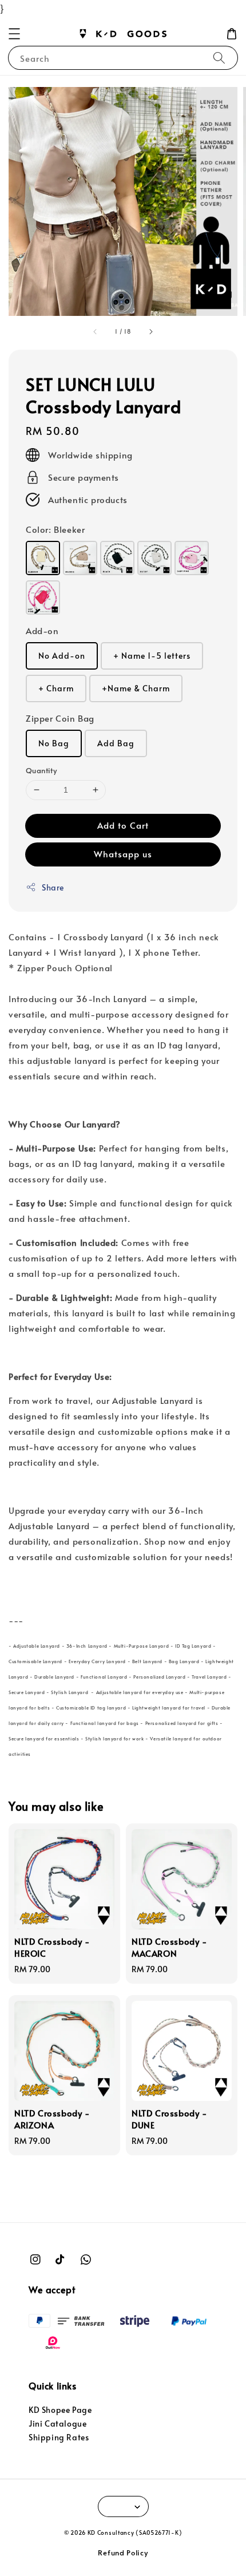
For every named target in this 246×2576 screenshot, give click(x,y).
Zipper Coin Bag (60, 718)
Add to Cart (123, 825)
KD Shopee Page (60, 2410)
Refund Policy (123, 2553)
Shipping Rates (59, 2437)
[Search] (219, 58)
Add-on (42, 630)
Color (55, 529)
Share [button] (53, 887)
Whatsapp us (123, 854)
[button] (14, 34)
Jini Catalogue (57, 2423)
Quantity (41, 770)
